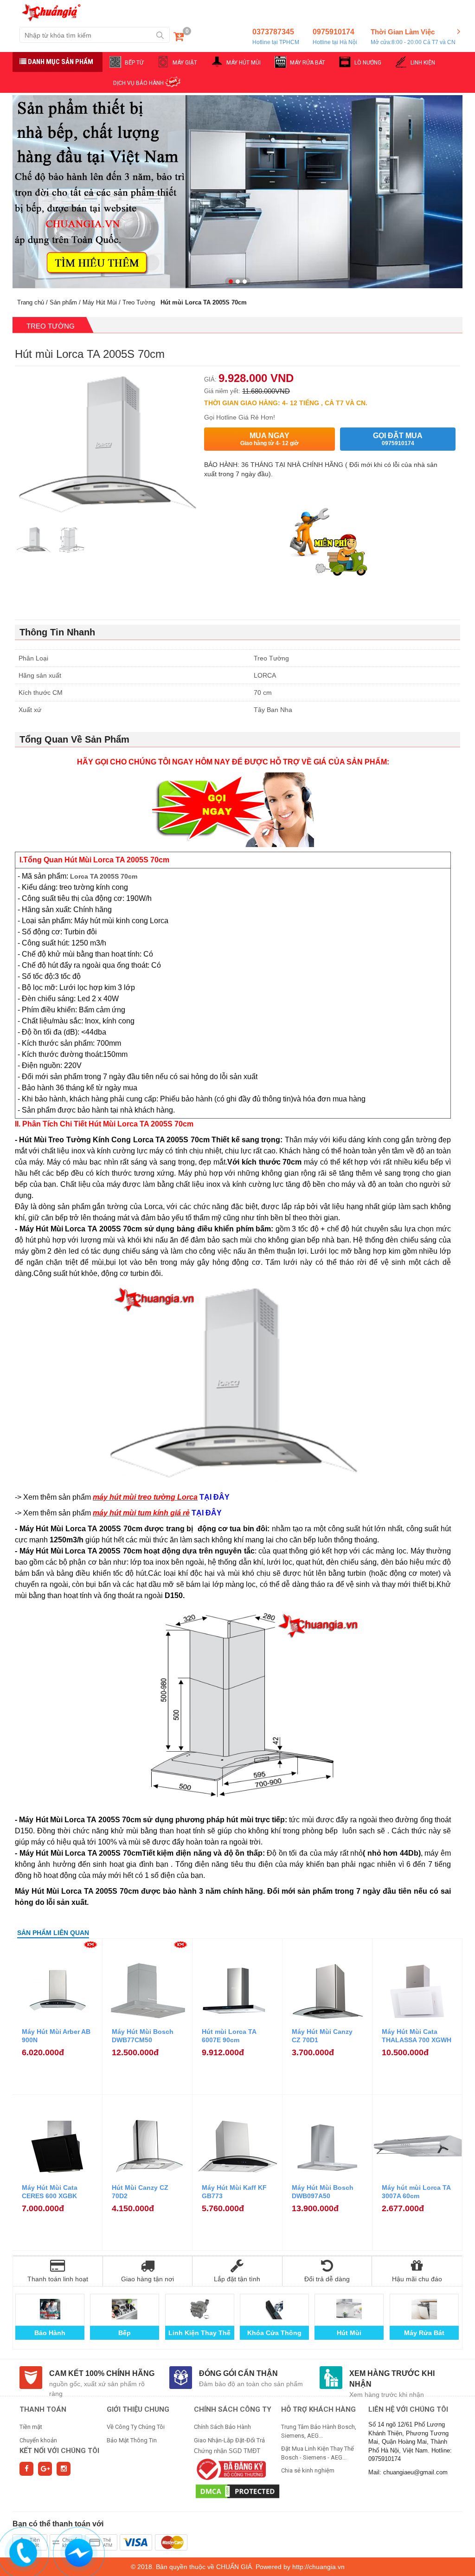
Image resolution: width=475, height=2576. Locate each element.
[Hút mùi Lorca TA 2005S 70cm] (33, 541)
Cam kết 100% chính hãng (102, 2373)
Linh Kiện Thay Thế (199, 2333)
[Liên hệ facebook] (78, 2552)
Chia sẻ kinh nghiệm (308, 2470)
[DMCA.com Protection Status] (237, 2491)
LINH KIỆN (423, 63)
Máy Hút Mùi (100, 302)
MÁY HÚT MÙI (244, 63)
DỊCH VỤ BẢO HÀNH (138, 83)
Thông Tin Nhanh (57, 632)
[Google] (45, 2469)
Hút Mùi (349, 2333)
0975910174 (335, 37)
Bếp (125, 2333)
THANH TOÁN (43, 2409)
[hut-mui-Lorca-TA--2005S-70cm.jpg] (71, 541)
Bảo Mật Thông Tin (132, 2440)
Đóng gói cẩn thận (238, 2373)
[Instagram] (64, 2469)
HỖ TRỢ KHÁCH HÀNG (318, 2409)
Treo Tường (139, 302)
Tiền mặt (31, 2427)
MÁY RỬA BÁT (308, 63)
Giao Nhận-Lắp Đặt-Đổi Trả (229, 2440)
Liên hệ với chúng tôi (408, 2409)
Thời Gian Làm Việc (413, 36)
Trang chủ (31, 302)
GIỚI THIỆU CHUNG (138, 2409)
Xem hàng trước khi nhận (392, 2379)
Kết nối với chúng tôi (59, 2451)
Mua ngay (270, 439)
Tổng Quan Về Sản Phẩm (74, 739)
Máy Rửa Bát (424, 2333)
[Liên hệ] (22, 2552)
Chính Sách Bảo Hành (222, 2427)
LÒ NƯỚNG (368, 63)
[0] (179, 38)
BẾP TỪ (134, 63)
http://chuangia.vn (318, 2567)
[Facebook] (26, 2469)
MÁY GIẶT (185, 63)
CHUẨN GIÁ (234, 2567)
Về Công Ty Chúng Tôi (136, 2427)
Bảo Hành (50, 2333)
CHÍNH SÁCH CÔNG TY (233, 2409)
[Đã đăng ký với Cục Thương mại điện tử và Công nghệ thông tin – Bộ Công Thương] (230, 2469)
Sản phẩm (63, 302)
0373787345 (276, 37)
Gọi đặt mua (398, 439)
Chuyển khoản (38, 2440)
